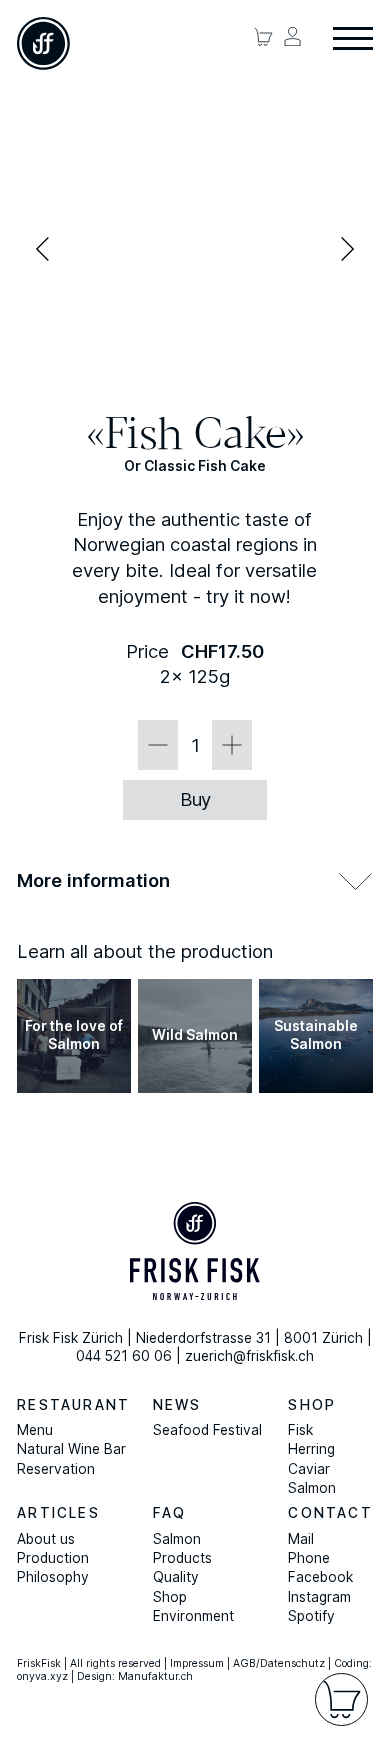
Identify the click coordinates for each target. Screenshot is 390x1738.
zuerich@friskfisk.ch (249, 1356)
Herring (311, 1449)
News (177, 1405)
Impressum (197, 1663)
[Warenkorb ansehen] (263, 36)
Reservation (56, 1469)
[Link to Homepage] (43, 43)
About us (46, 1539)
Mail (301, 1539)
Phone (309, 1558)
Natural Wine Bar (71, 1449)
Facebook (320, 1577)
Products (182, 1558)
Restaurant (73, 1405)
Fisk (300, 1430)
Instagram (319, 1597)
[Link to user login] (292, 36)
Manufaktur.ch (155, 1676)
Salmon (312, 1488)
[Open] (353, 40)
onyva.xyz (42, 1676)
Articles (58, 1513)
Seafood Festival (207, 1430)
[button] (195, 880)
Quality (176, 1577)
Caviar (309, 1469)
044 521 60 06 (124, 1356)
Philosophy (53, 1577)
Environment (193, 1616)
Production (53, 1558)
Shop (312, 1405)
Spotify (311, 1616)
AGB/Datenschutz (279, 1663)
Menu (35, 1430)
